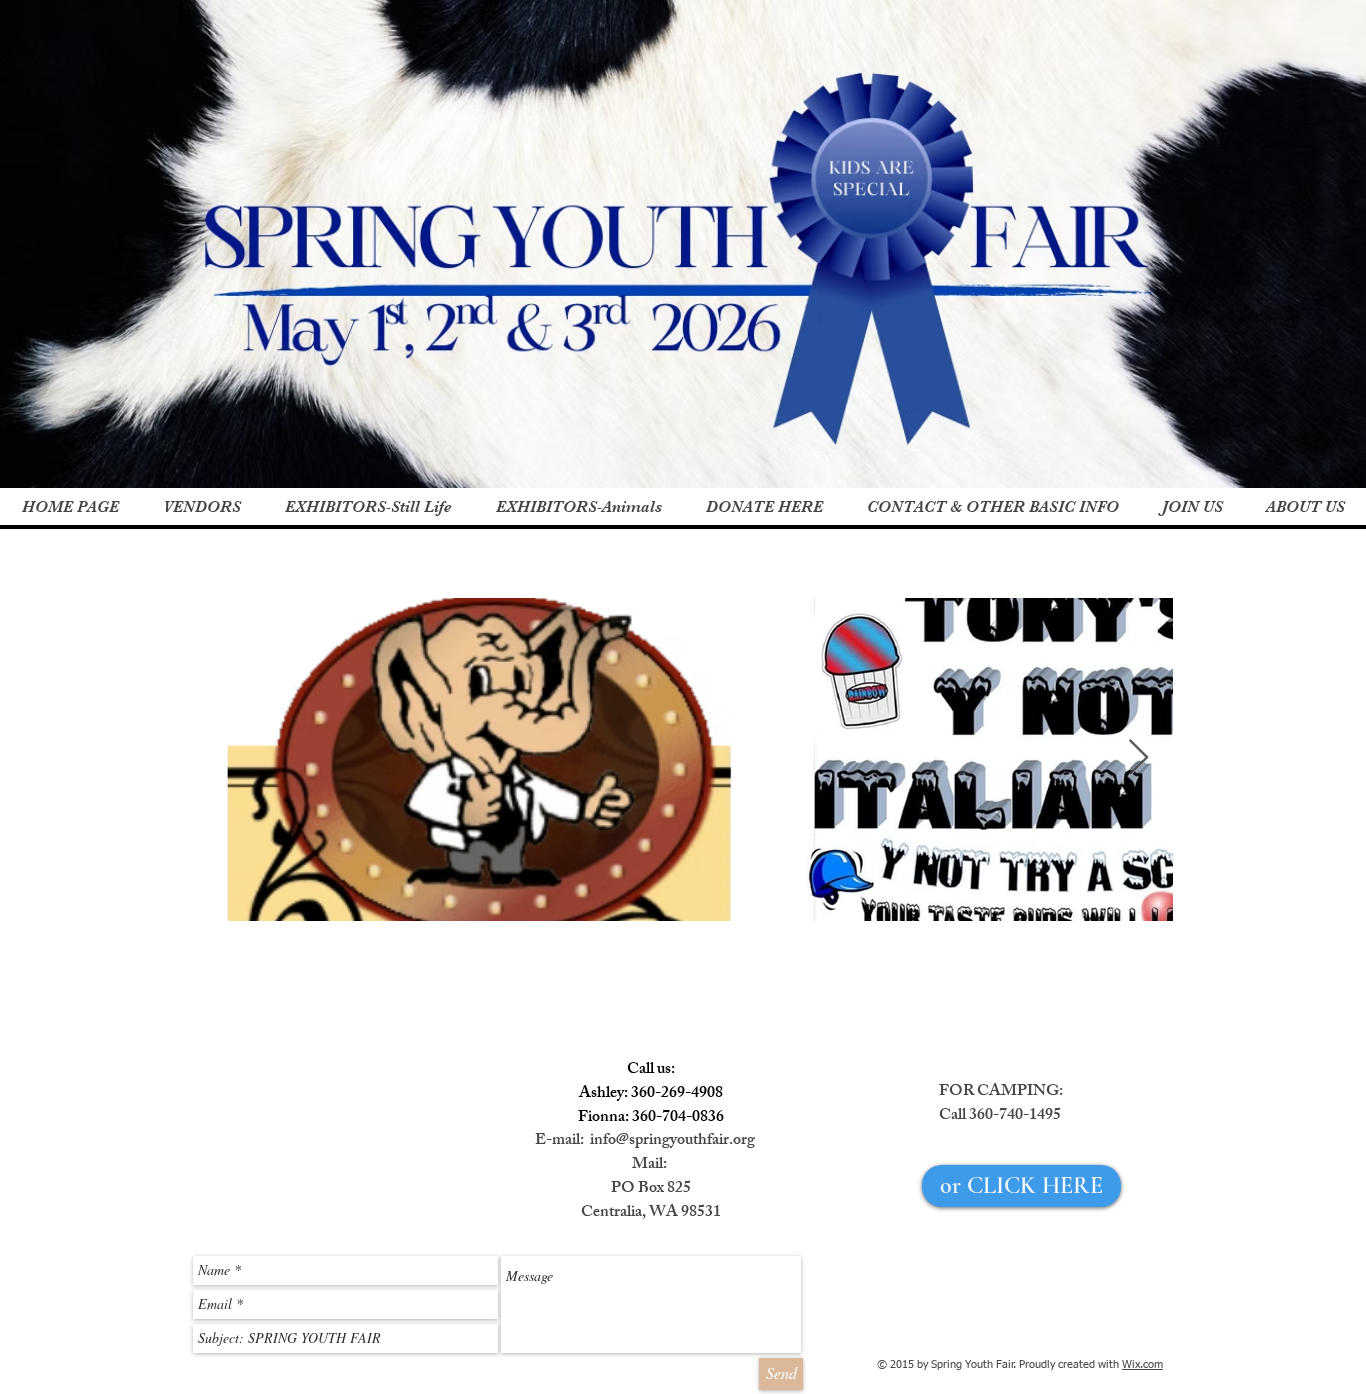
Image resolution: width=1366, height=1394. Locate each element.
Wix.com (1142, 1364)
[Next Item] (1138, 758)
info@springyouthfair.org (672, 1141)
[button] (367, 507)
